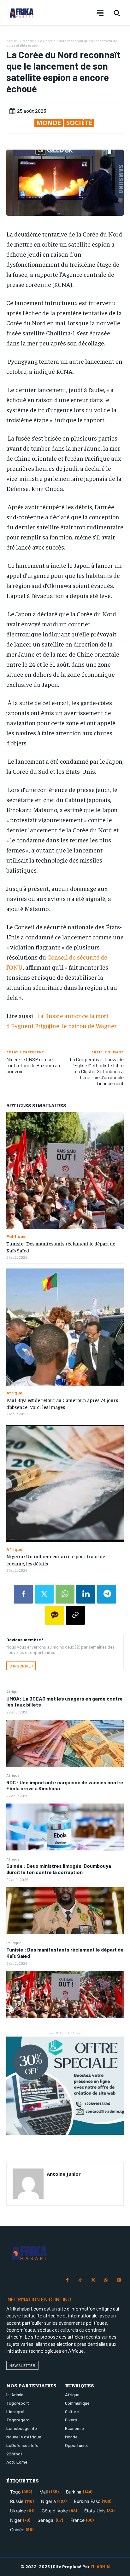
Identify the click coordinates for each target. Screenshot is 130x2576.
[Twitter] (44, 1594)
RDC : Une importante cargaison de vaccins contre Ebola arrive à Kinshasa (65, 1785)
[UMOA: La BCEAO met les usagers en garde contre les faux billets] (65, 1743)
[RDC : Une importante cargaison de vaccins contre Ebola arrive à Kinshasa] (65, 1827)
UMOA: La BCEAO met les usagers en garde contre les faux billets (65, 1701)
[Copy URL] (75, 1615)
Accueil (12, 41)
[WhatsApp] (65, 1594)
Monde (28, 41)
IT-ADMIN (100, 2566)
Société (79, 123)
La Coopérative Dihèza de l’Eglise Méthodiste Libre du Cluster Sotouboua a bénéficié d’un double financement (97, 1071)
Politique (14, 1943)
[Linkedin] (86, 1594)
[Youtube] (119, 2280)
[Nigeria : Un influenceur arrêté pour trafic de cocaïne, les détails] (65, 1484)
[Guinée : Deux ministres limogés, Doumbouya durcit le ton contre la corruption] (65, 1911)
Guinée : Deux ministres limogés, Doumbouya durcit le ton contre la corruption (59, 1869)
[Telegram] (107, 1594)
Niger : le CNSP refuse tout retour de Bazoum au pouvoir (33, 1065)
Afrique (13, 1691)
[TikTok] (80, 2280)
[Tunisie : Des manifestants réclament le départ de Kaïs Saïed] (65, 1995)
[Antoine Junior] (28, 2184)
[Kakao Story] (55, 1615)
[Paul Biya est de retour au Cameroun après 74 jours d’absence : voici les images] (65, 1327)
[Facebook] (23, 1594)
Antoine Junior (64, 2174)
